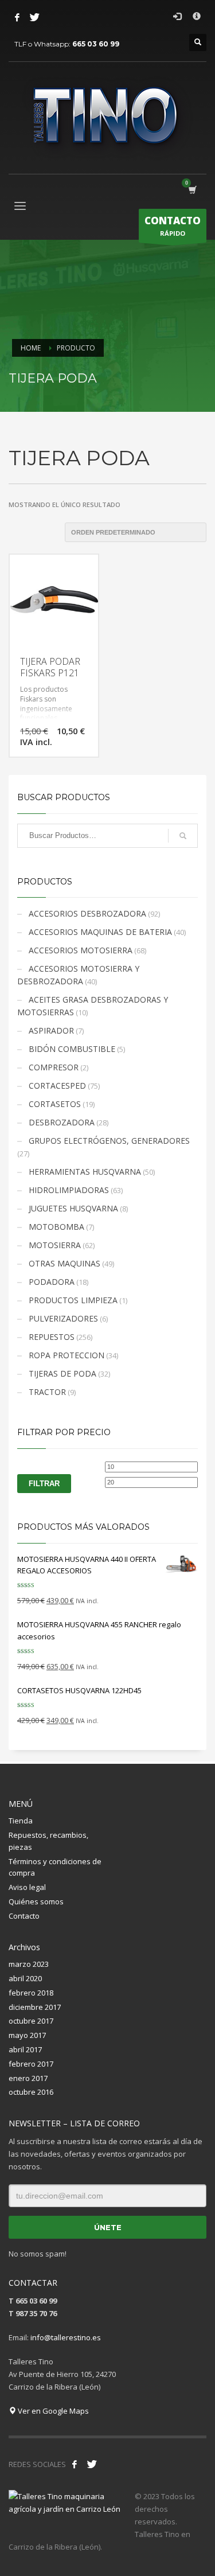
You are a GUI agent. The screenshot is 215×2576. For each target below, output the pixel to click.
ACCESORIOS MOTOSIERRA (81, 950)
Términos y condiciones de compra (55, 1867)
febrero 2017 (31, 2064)
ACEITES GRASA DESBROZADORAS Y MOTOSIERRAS (93, 1006)
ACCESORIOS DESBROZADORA (87, 913)
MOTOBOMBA (56, 1227)
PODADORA (52, 1282)
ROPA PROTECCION (67, 1355)
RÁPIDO (173, 226)
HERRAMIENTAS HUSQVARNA (85, 1172)
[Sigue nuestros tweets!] (92, 2464)
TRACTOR (47, 1392)
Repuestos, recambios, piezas (48, 1841)
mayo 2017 (27, 2035)
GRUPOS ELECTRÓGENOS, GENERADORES (109, 1141)
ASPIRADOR (51, 1030)
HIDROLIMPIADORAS (69, 1190)
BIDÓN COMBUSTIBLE (72, 1049)
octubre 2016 (31, 2092)
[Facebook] (17, 17)
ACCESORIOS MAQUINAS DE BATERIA (100, 932)
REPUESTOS (52, 1337)
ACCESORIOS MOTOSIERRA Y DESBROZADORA (78, 975)
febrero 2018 (31, 1993)
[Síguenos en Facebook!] (75, 2464)
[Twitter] (34, 17)
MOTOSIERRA (55, 1245)
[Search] (183, 836)
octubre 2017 (31, 2021)
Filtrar (44, 1484)
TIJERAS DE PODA (62, 1373)
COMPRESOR (54, 1067)
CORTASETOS (55, 1104)
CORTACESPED (57, 1086)
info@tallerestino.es (66, 2337)
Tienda (21, 1821)
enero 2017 (28, 2078)
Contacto (24, 1916)
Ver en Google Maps (52, 2411)
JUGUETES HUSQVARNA (73, 1208)
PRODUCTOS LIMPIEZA (73, 1300)
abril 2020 (25, 1978)
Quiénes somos (36, 1901)
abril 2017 (25, 2049)
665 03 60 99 (96, 44)
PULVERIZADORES (63, 1318)
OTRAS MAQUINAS (64, 1263)
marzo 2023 (29, 1964)
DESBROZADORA (62, 1122)
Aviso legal (27, 1887)
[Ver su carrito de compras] (192, 190)
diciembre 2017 (35, 2007)
